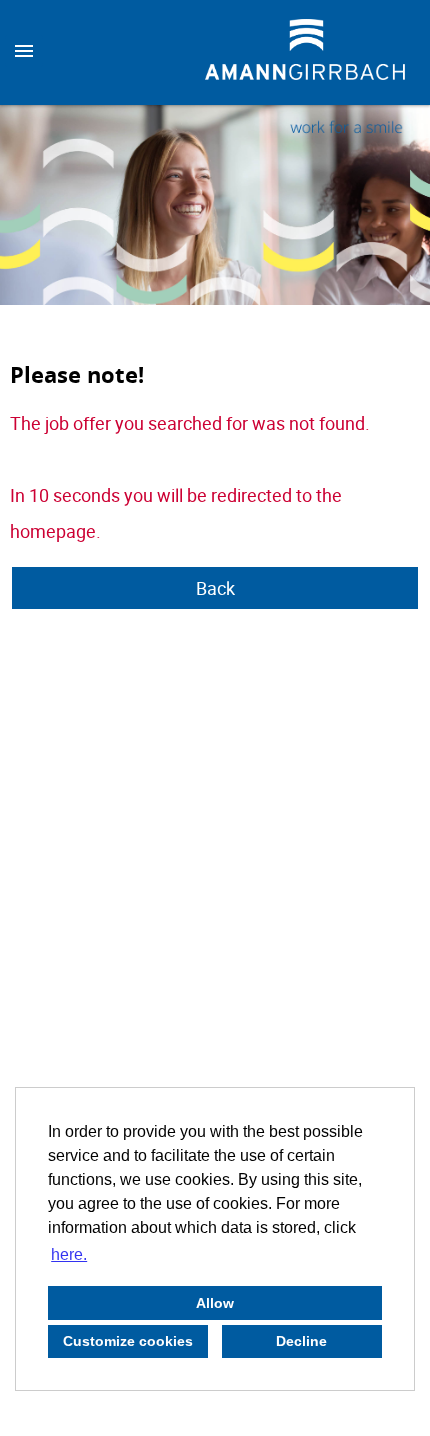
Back (215, 588)
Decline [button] (301, 1341)
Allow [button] (215, 1303)
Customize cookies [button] (128, 1341)
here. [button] (69, 1254)
